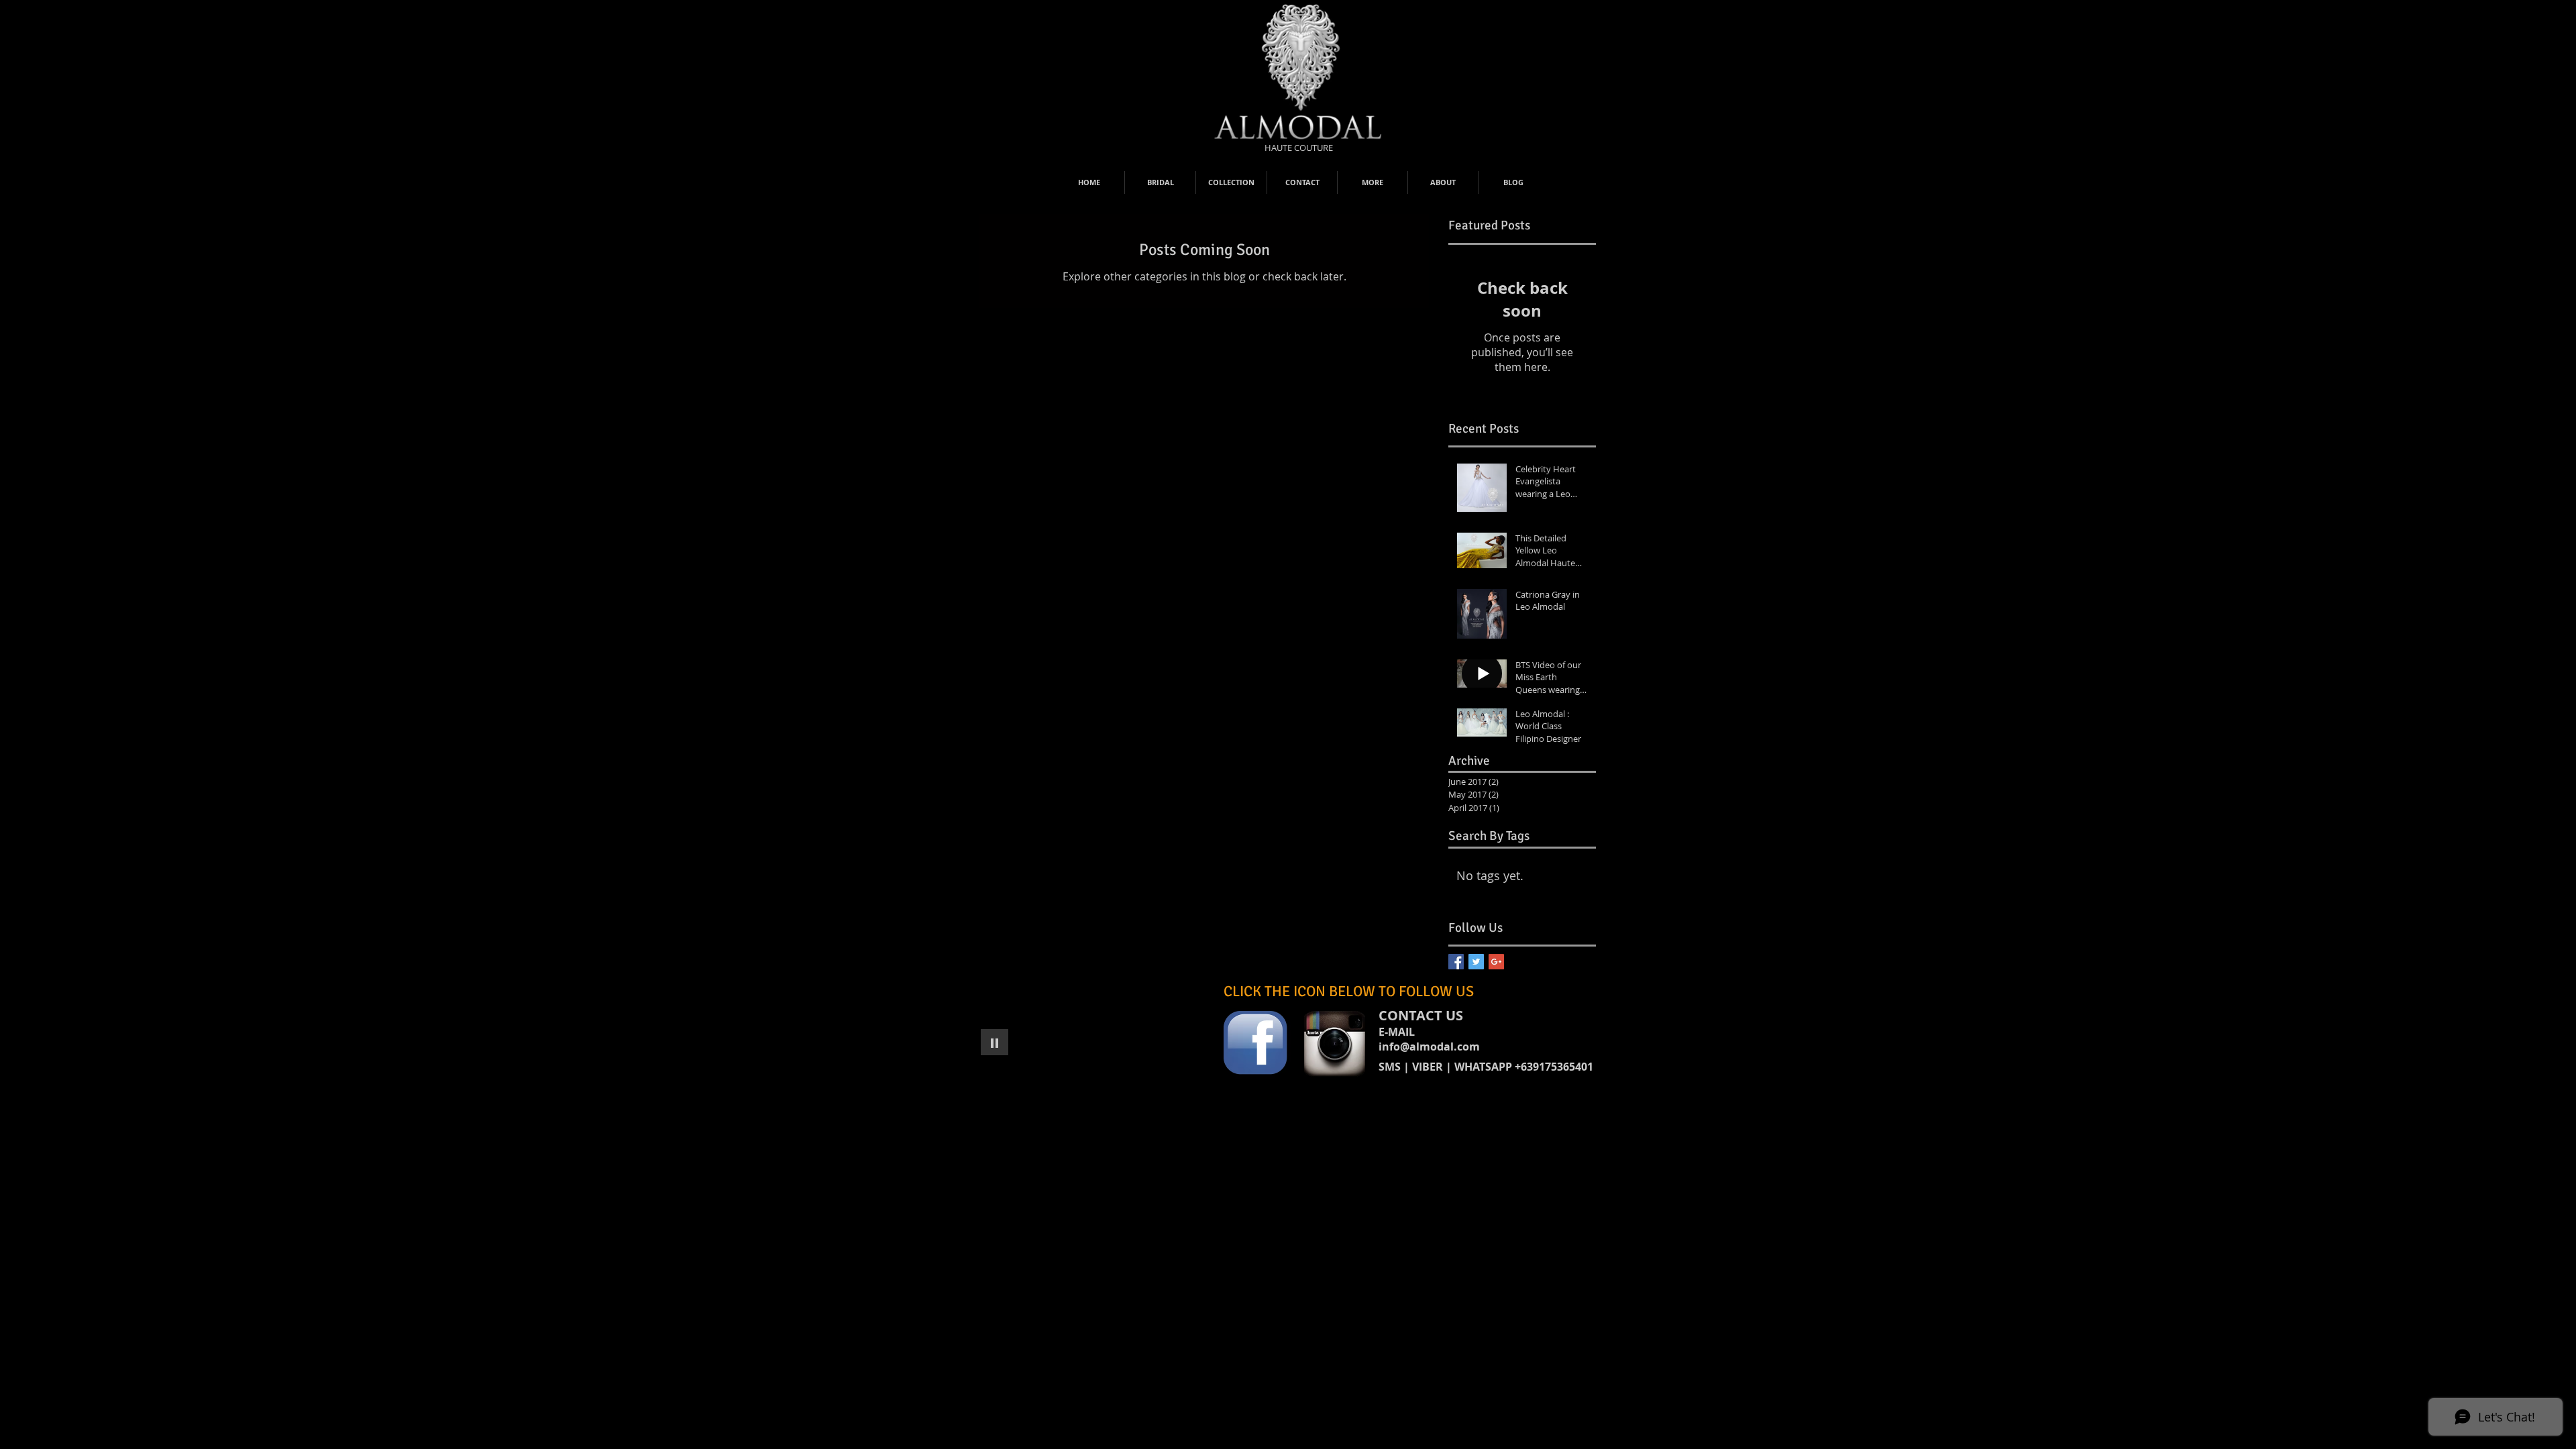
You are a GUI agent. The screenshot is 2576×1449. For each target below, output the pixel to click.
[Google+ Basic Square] (1496, 962)
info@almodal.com (1429, 1046)
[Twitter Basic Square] (1476, 962)
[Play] (995, 1042)
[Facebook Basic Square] (1456, 962)
